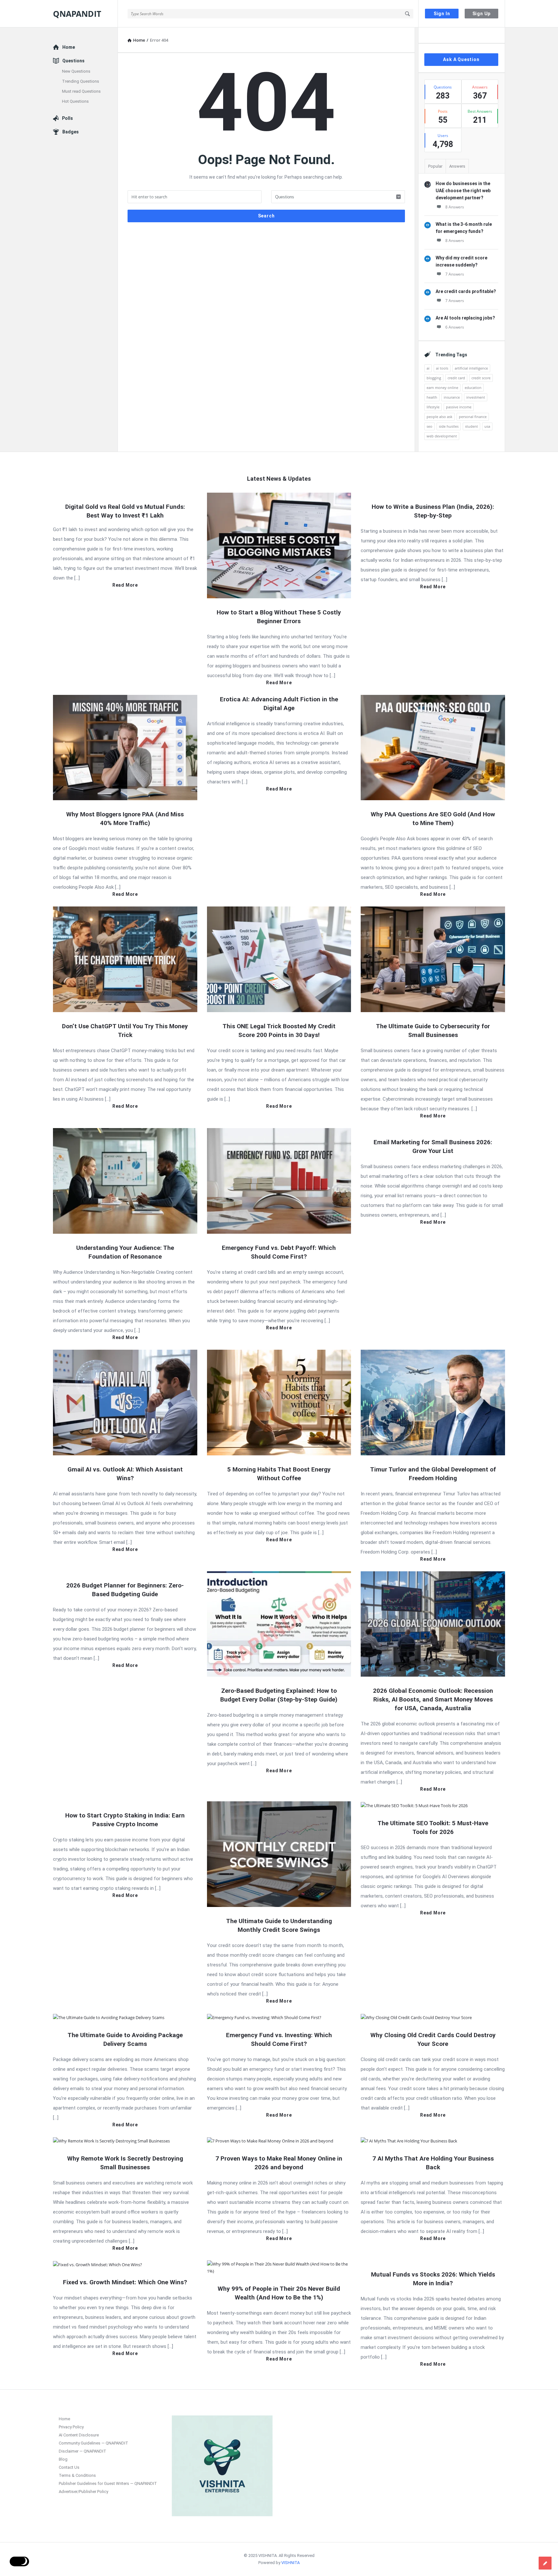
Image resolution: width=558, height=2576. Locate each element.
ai (428, 368)
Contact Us (69, 2467)
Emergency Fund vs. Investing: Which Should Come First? (279, 2039)
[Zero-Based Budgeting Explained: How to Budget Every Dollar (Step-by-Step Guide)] (279, 1624)
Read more (125, 585)
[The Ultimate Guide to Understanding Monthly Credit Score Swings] (279, 1854)
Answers (457, 166)
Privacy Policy (71, 2427)
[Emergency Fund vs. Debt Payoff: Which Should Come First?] (279, 1180)
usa (487, 426)
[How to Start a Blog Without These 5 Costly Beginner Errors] (279, 545)
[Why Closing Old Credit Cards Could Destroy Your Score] (416, 2017)
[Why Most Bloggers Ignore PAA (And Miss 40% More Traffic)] (125, 747)
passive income (459, 407)
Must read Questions (81, 91)
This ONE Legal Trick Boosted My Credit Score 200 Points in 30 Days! (279, 1031)
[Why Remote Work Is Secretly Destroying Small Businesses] (111, 2141)
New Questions (76, 71)
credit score (481, 378)
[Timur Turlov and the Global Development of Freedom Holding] (433, 1402)
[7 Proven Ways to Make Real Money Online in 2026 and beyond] (270, 2141)
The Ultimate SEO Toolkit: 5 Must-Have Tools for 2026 (433, 1827)
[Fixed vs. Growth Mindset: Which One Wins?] (98, 2264)
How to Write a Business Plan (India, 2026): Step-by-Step (433, 511)
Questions (73, 61)
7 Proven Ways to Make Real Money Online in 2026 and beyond (279, 2163)
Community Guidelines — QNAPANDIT (93, 2443)
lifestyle (433, 407)
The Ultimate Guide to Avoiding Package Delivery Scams (125, 2039)
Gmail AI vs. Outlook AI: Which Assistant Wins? (125, 1474)
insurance (452, 397)
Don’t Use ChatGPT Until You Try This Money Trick (125, 1031)
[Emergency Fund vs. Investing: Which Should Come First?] (264, 2017)
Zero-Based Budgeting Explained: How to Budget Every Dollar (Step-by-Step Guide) (279, 1695)
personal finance (473, 417)
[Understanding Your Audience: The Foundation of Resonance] (125, 1180)
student (471, 426)
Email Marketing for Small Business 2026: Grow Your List (433, 1147)
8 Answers (455, 207)
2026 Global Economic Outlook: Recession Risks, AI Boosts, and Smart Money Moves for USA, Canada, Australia (433, 1699)
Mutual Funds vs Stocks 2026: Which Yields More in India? (433, 2279)
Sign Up (482, 14)
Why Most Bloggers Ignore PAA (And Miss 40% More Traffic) (125, 819)
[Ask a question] (545, 2563)
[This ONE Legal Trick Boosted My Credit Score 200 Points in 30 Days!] (279, 959)
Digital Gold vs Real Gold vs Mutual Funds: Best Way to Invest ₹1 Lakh (125, 511)
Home (69, 47)
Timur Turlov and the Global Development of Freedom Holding (433, 1474)
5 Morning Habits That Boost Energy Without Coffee (279, 1474)
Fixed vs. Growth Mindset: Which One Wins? (125, 2282)
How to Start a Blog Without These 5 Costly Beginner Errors (279, 617)
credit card (456, 378)
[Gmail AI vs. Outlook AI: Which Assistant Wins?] (125, 1402)
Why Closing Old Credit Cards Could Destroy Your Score (433, 2039)
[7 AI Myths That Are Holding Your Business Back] (409, 2141)
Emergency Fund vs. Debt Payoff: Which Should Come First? (279, 1252)
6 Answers (455, 327)
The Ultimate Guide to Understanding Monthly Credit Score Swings (279, 1925)
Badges (71, 132)
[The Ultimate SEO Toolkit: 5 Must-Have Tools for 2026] (414, 1805)
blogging (434, 378)
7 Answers (455, 274)
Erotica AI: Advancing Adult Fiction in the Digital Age (279, 704)
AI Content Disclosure (79, 2435)
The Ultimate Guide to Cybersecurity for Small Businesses (433, 1031)
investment (476, 397)
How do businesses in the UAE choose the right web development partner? (463, 191)
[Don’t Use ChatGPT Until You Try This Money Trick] (125, 959)
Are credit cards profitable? (466, 291)
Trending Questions (81, 81)
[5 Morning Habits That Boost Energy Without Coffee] (279, 1402)
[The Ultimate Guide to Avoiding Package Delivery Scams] (109, 2017)
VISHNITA (290, 2563)
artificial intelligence (471, 368)
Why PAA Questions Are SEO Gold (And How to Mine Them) (433, 819)
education (473, 387)
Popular (435, 166)
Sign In (442, 14)
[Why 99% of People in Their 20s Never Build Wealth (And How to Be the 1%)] (279, 2267)
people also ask (439, 417)
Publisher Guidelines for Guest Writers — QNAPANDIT (108, 2483)
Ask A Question (461, 59)
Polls (67, 118)
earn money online (442, 387)
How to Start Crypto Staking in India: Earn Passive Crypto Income (125, 1820)
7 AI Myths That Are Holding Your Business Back (433, 2163)
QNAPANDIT (77, 14)
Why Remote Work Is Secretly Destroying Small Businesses (125, 2163)
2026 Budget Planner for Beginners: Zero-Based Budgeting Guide (125, 1590)
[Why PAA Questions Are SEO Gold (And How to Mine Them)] (433, 747)
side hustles (449, 426)
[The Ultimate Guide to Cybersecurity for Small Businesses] (433, 959)
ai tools (442, 368)
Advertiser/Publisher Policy (83, 2492)
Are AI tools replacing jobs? (465, 318)
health (432, 397)
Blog (63, 2459)
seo (429, 426)
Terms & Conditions (77, 2475)
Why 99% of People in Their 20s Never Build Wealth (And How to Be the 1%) (279, 2293)
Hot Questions (75, 101)
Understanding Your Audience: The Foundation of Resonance (125, 1252)
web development (442, 436)
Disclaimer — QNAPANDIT (83, 2451)
